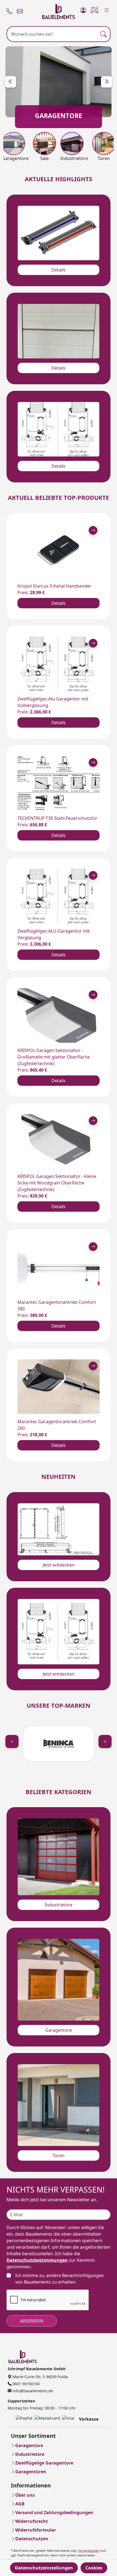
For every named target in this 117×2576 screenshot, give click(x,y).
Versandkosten (89, 2551)
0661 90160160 (26, 2384)
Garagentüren (31, 2472)
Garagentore (59, 2030)
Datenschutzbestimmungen (37, 2260)
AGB (20, 2504)
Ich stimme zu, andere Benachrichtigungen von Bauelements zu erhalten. (60, 2279)
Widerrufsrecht (32, 2521)
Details (59, 270)
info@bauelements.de (32, 2391)
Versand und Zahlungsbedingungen (54, 2512)
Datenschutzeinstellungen (44, 2568)
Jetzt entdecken (59, 1565)
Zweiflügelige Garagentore (44, 2463)
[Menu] (107, 9)
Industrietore (59, 1905)
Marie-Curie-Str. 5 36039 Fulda (40, 2377)
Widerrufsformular (36, 2530)
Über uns (25, 2495)
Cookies (94, 2568)
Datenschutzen (32, 2539)
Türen (59, 2155)
